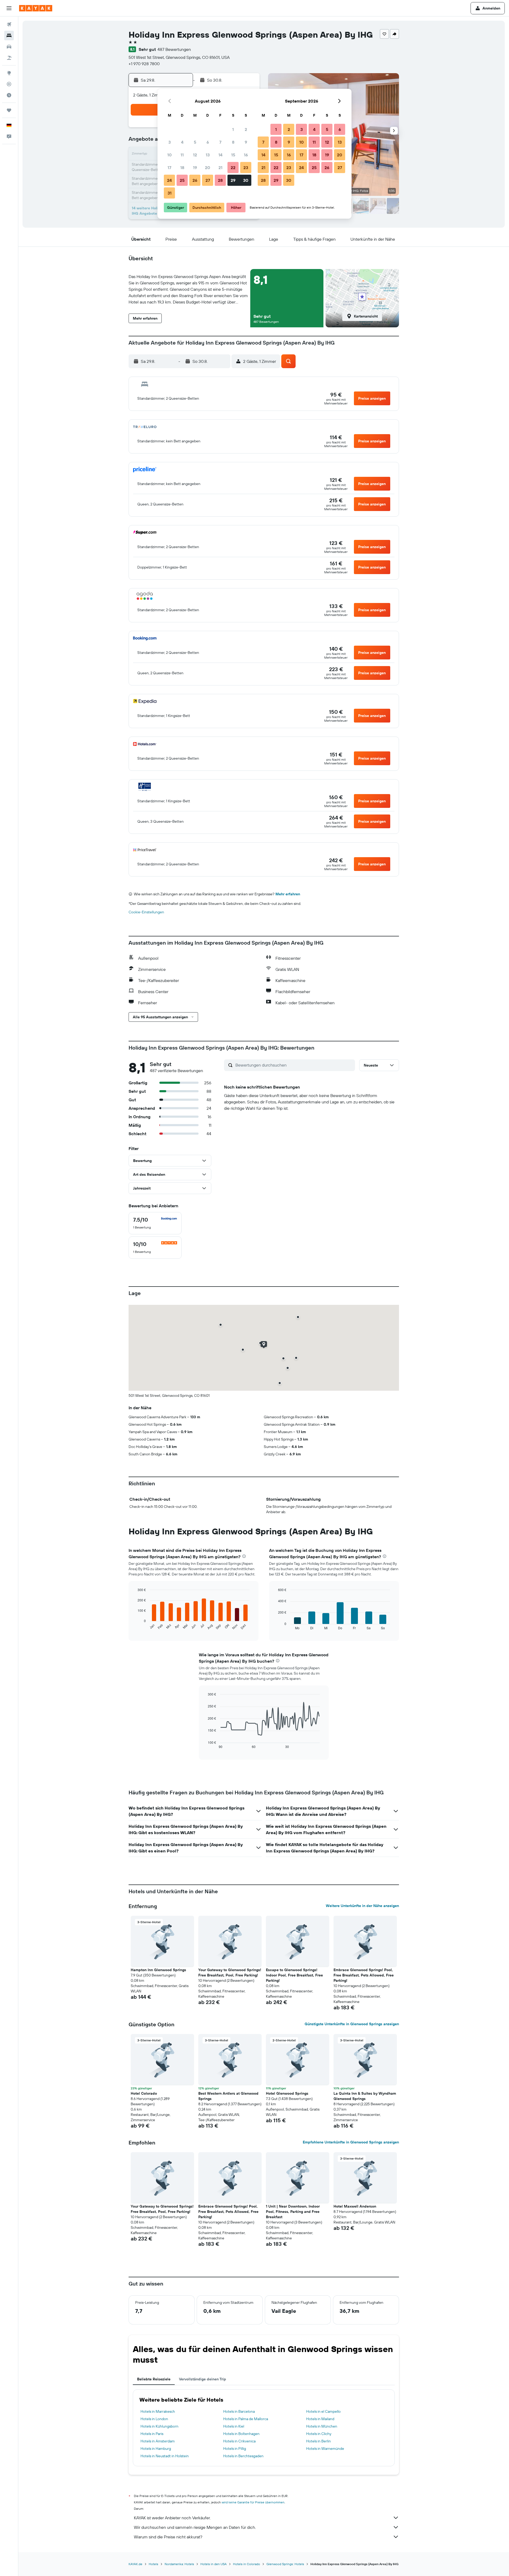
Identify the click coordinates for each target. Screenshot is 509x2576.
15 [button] (233, 155)
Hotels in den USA (214, 2564)
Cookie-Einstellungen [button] (146, 912)
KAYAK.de (135, 2564)
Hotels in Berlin (319, 2441)
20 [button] (208, 168)
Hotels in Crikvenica (239, 2441)
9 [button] (246, 142)
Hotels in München (322, 2426)
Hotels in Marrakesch (158, 2411)
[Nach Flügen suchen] (9, 24)
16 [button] (246, 155)
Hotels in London (154, 2419)
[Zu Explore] (9, 73)
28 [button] (220, 180)
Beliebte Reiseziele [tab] (154, 2379)
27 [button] (208, 180)
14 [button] (220, 155)
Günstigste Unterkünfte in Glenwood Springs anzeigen (352, 2024)
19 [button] (195, 168)
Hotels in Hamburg (156, 2449)
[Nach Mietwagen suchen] (9, 47)
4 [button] (182, 142)
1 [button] (233, 129)
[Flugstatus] (9, 84)
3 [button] (170, 142)
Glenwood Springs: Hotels (285, 2564)
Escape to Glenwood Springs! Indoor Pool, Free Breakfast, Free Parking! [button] (294, 1975)
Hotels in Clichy (319, 2434)
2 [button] (246, 129)
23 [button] (246, 168)
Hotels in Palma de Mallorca (246, 2419)
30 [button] (246, 180)
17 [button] (169, 168)
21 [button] (220, 168)
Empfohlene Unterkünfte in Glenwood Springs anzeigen (351, 2142)
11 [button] (182, 155)
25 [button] (182, 180)
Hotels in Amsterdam (158, 2441)
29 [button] (233, 180)
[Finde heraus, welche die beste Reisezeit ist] (9, 95)
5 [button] (195, 142)
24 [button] (169, 180)
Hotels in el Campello (323, 2411)
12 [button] (195, 155)
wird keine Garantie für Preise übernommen (253, 2502)
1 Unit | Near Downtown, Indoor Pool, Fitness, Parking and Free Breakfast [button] (293, 2212)
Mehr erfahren (288, 894)
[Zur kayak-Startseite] (36, 8)
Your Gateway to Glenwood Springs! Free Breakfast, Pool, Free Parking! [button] (230, 1972)
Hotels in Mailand (320, 2419)
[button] (9, 8)
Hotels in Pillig (235, 2449)
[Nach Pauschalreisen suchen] (9, 58)
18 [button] (182, 168)
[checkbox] (155, 1223)
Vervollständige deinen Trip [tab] (203, 2379)
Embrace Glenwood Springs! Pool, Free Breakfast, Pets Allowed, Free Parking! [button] (364, 1975)
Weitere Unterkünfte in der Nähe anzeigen (362, 1906)
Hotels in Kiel (234, 2426)
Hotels (153, 2564)
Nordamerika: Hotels (179, 2564)
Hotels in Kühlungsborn (159, 2426)
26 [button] (195, 180)
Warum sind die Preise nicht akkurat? (168, 2537)
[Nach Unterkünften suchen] (9, 36)
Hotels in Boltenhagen (241, 2434)
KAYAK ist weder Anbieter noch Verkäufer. (172, 2518)
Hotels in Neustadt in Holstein (165, 2456)
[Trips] (9, 110)
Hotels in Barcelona (239, 2411)
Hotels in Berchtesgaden (243, 2456)
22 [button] (233, 168)
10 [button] (170, 155)
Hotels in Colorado (247, 2564)
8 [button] (233, 142)
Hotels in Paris (152, 2434)
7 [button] (220, 142)
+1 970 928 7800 (144, 64)
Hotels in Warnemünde (325, 2449)
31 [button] (170, 193)
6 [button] (208, 142)
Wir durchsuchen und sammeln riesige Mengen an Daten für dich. (195, 2527)
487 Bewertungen (174, 49)
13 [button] (208, 155)
